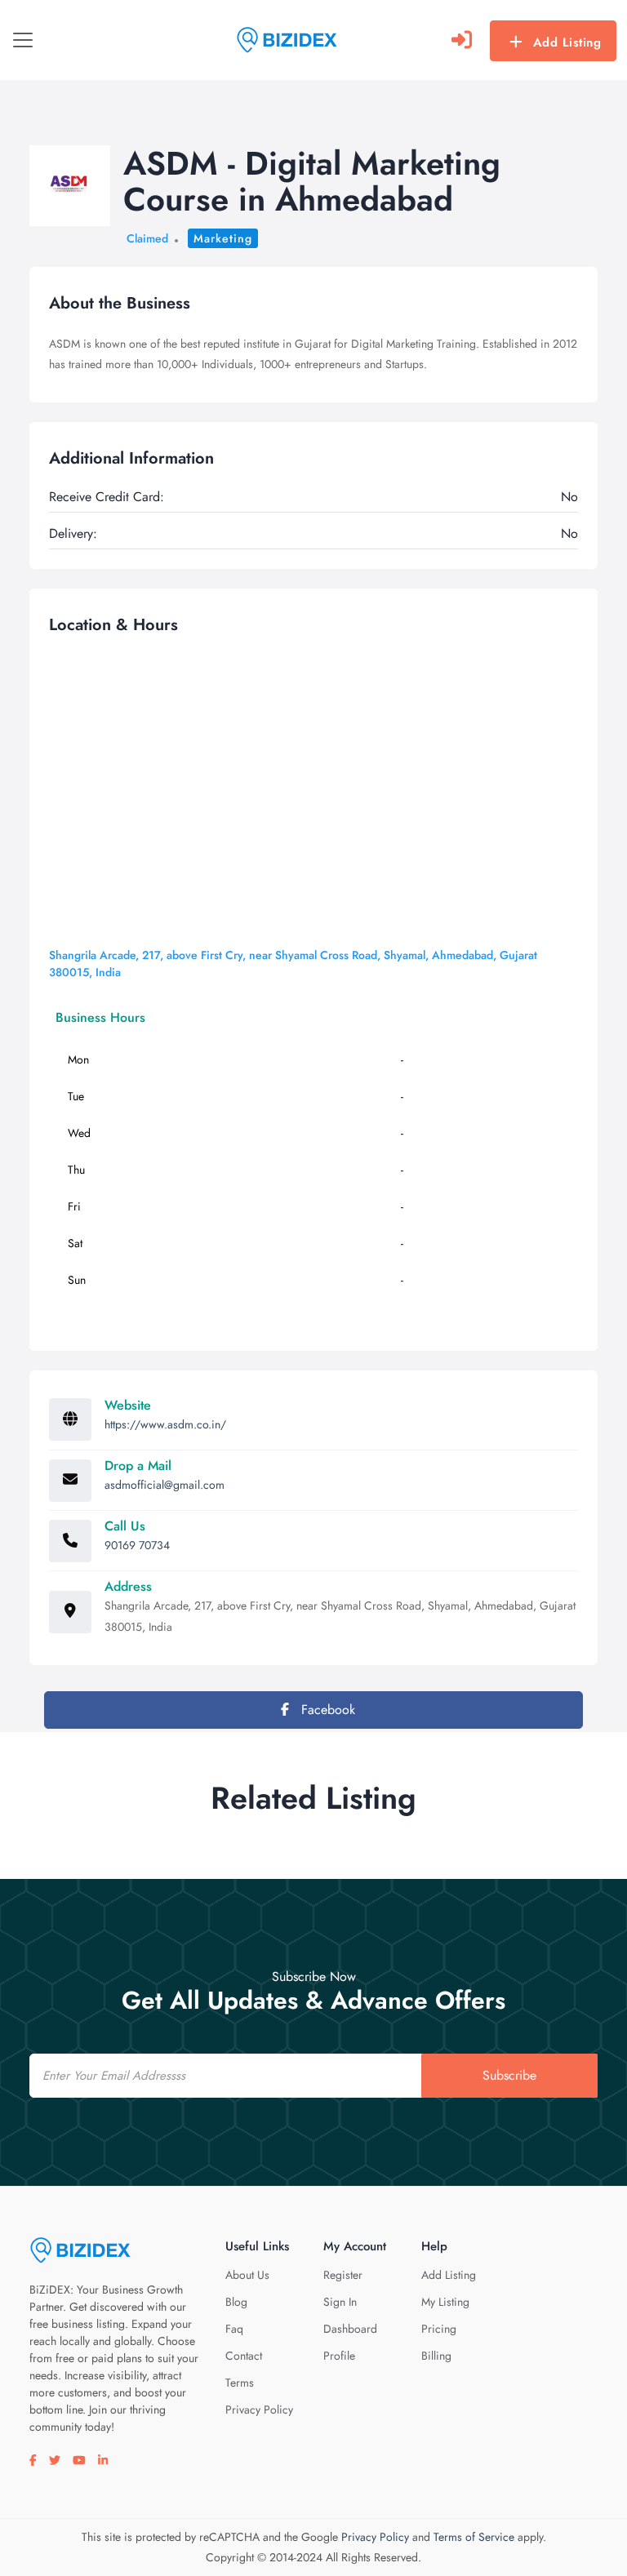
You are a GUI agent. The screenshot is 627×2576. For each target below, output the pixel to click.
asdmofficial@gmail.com (165, 1485)
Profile (339, 2356)
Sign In (340, 2302)
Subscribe (509, 2075)
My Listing (445, 2302)
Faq (234, 2329)
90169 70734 (137, 1545)
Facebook (326, 1710)
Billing (436, 2356)
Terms (240, 2383)
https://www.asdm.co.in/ (165, 1424)
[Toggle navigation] (23, 40)
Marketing (223, 238)
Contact (244, 2356)
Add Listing (567, 42)
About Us (247, 2275)
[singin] (462, 40)
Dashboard (350, 2329)
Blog (236, 2302)
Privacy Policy (259, 2409)
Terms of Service (474, 2537)
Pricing (439, 2329)
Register (343, 2275)
